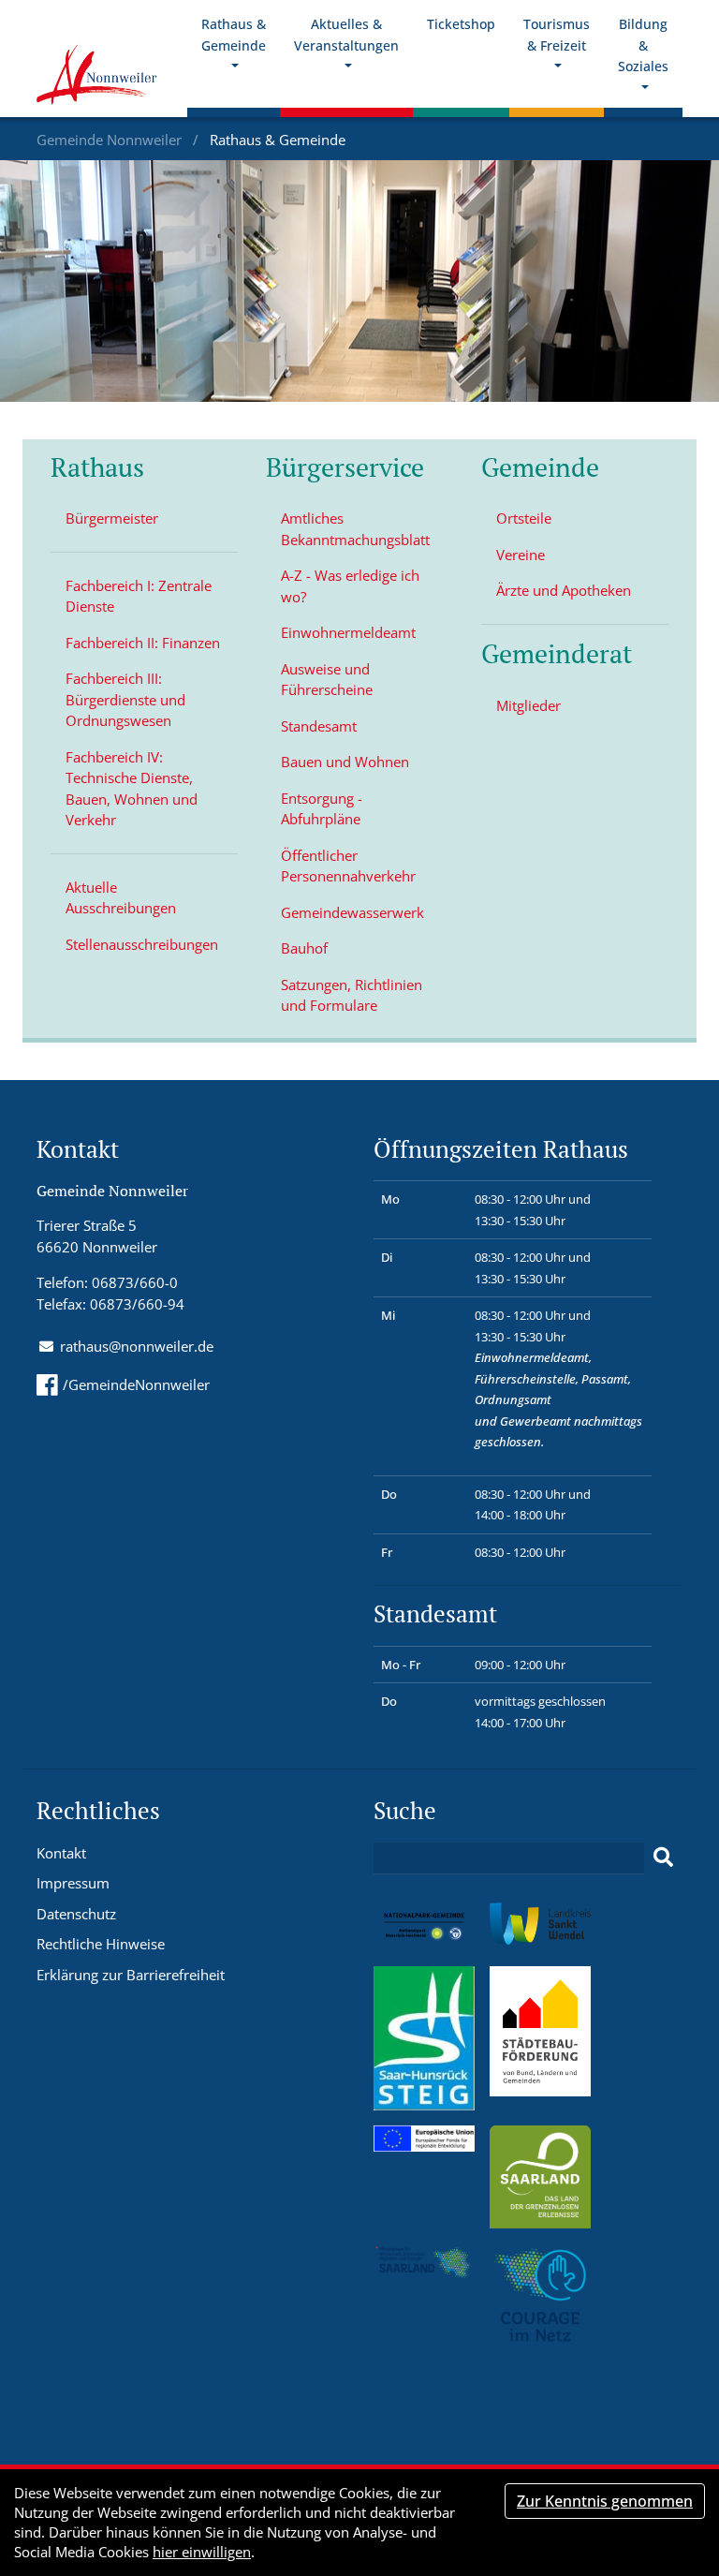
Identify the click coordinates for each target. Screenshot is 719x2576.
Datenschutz (76, 1914)
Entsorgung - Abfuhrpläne (322, 809)
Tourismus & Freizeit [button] (557, 35)
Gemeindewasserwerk (352, 912)
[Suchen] (663, 1858)
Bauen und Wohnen (345, 762)
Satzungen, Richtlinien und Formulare (352, 995)
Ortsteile (524, 518)
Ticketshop (461, 24)
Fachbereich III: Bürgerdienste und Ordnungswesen (125, 699)
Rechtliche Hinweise (101, 1944)
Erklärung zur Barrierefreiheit (131, 1975)
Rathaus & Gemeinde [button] (234, 35)
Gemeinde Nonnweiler (111, 140)
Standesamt (319, 726)
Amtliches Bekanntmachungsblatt (355, 529)
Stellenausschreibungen (142, 944)
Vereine (521, 555)
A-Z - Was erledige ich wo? (350, 586)
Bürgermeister (112, 518)
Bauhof (304, 948)
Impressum (73, 1883)
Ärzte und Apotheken (564, 590)
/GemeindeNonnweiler (136, 1384)
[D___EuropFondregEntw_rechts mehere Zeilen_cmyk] (424, 2137)
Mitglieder (528, 705)
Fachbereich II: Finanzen (143, 643)
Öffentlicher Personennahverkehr (348, 866)
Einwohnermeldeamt (348, 632)
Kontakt (61, 1853)
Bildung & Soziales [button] (643, 45)
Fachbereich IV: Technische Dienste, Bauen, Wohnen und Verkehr (132, 789)
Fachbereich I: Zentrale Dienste (139, 596)
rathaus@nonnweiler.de (137, 1346)
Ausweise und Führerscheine (327, 680)
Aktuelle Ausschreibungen (121, 898)
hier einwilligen (202, 2552)
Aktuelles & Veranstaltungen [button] (346, 35)
